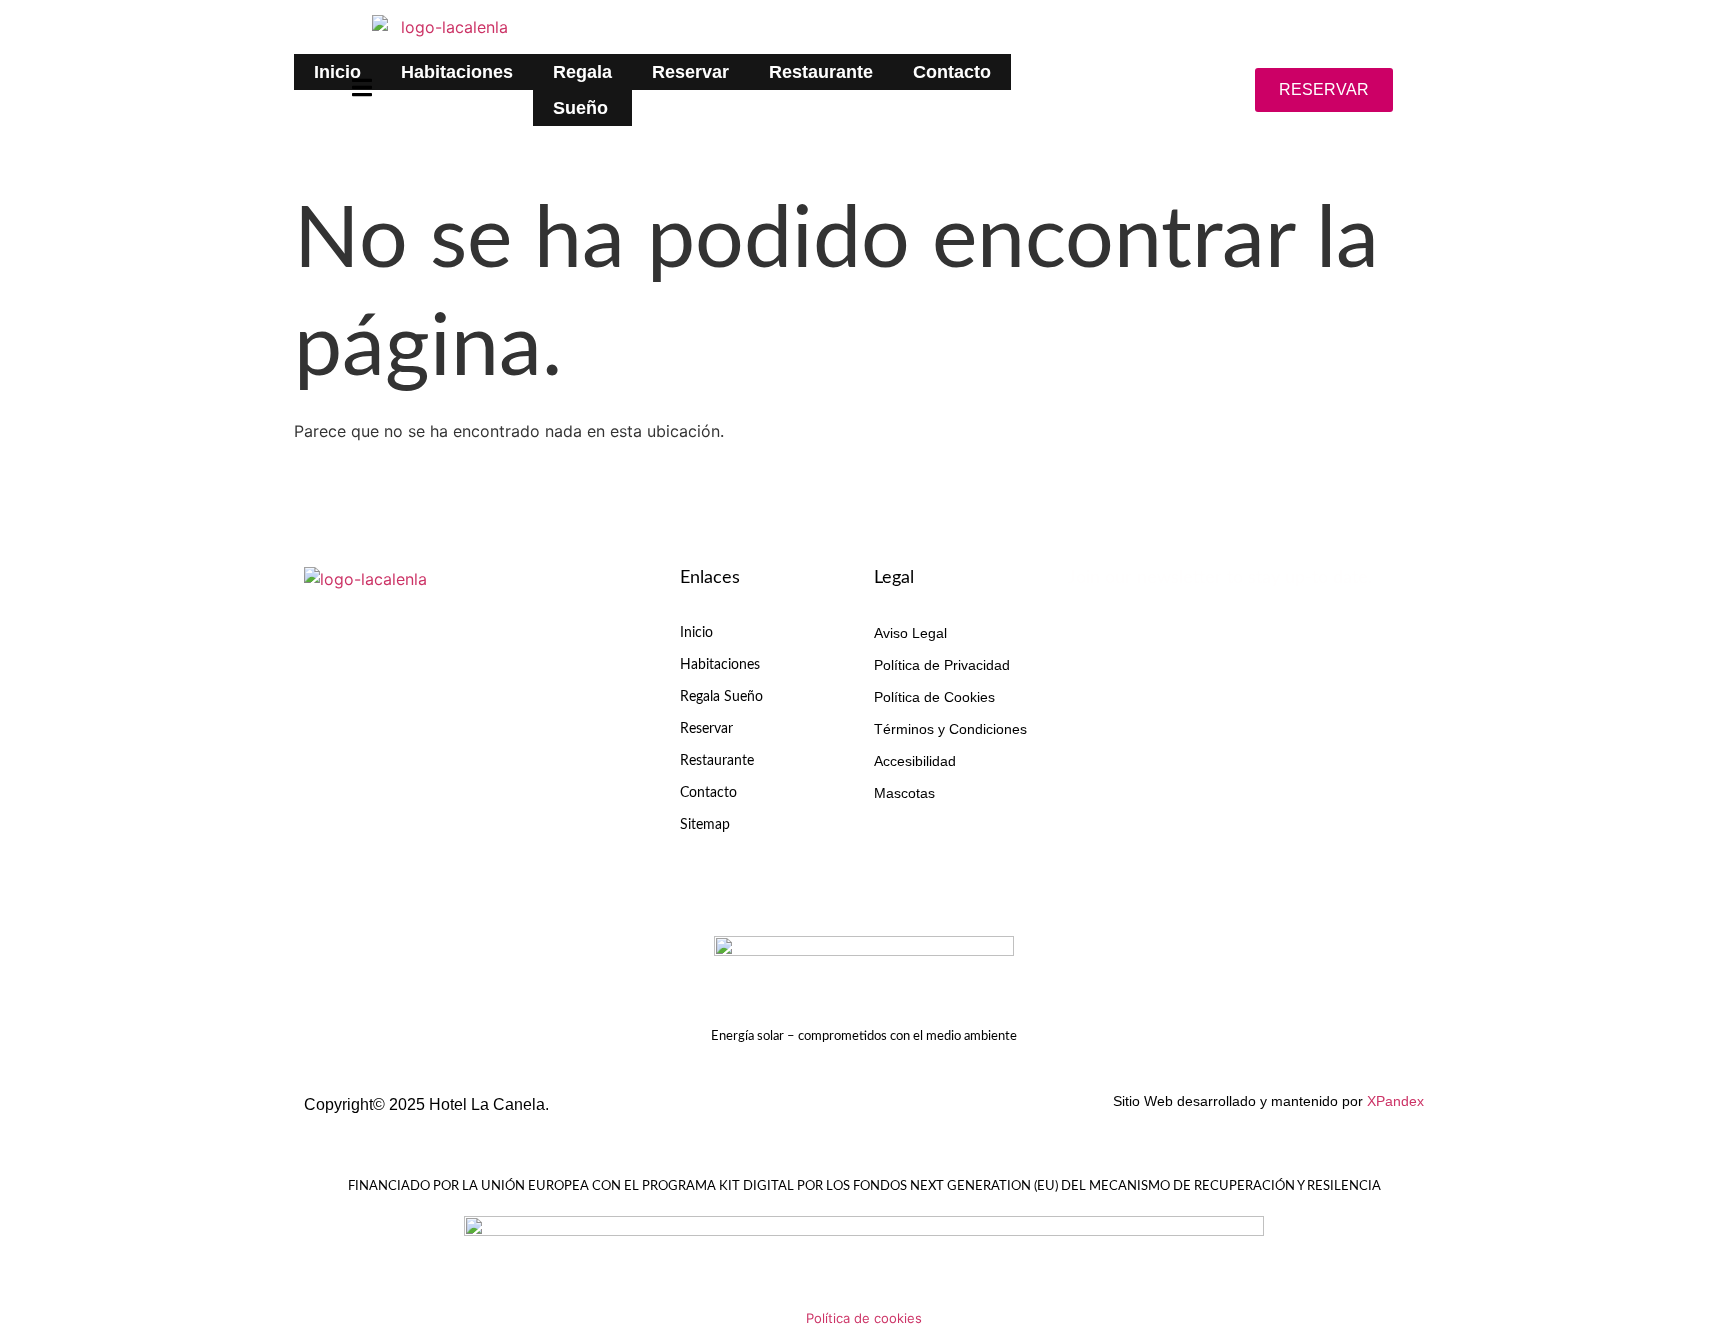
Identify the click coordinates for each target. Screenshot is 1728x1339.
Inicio (337, 72)
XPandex (1395, 1101)
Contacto (952, 72)
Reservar (690, 72)
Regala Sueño (582, 90)
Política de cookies (864, 1318)
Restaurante (821, 72)
